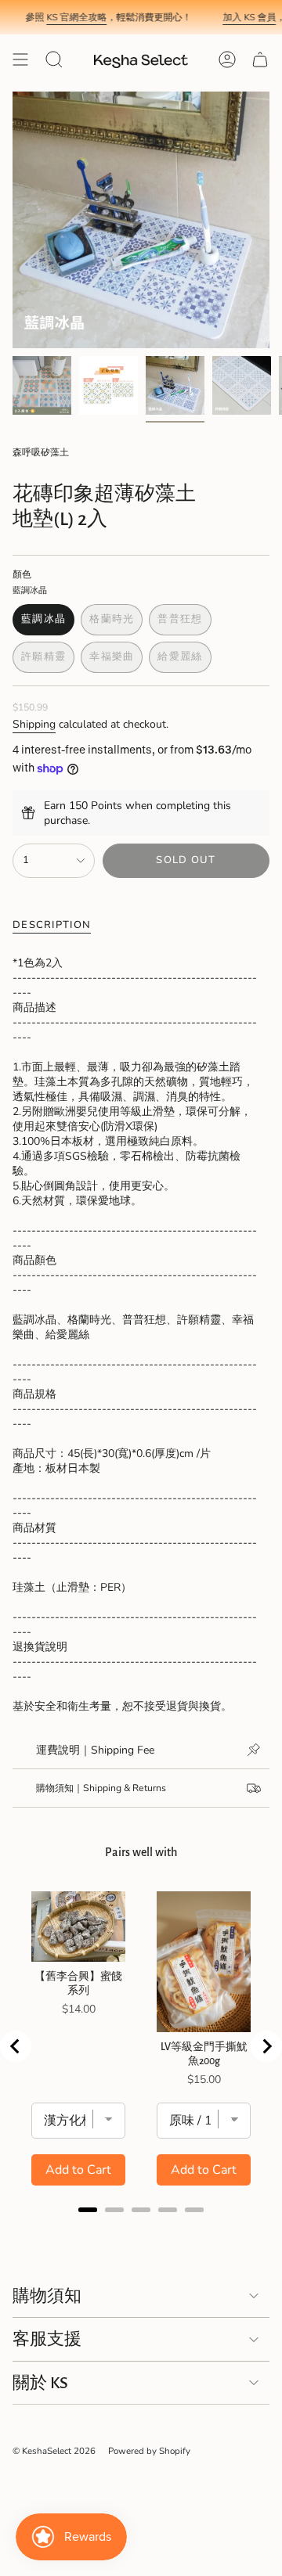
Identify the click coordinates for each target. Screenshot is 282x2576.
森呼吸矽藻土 (41, 452)
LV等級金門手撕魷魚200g (204, 2054)
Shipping (34, 724)
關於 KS (40, 2383)
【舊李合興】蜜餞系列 (78, 1984)
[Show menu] (20, 59)
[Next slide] (266, 2046)
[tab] (88, 2210)
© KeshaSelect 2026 (54, 2451)
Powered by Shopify (149, 2451)
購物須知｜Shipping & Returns (101, 1788)
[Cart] (260, 59)
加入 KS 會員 (235, 17)
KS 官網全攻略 (62, 17)
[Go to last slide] (16, 2046)
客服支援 (47, 2339)
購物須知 (47, 2296)
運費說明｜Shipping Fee (95, 1750)
